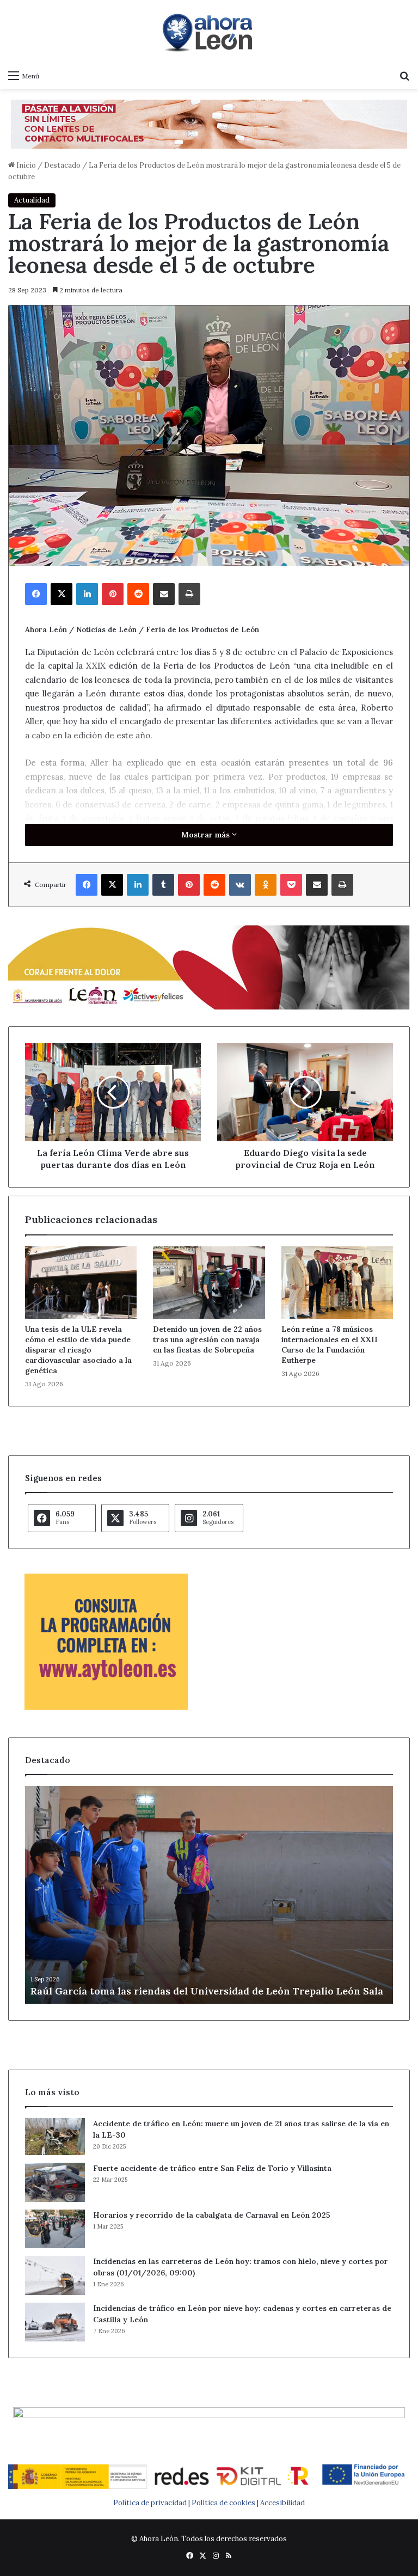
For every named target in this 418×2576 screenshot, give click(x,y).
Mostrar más (207, 835)
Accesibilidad (282, 2503)
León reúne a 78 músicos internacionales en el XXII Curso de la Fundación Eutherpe (330, 1345)
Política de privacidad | (152, 2503)
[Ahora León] (209, 32)
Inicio (25, 165)
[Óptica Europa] (209, 123)
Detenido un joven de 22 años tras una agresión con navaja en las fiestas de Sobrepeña (207, 1339)
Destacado (62, 165)
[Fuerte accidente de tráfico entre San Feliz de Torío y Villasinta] (55, 2182)
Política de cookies (223, 2503)
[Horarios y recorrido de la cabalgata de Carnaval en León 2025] (55, 2229)
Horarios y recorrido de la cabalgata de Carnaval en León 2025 (212, 2215)
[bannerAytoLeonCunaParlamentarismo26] (106, 1707)
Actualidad (32, 200)
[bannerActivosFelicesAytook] (209, 966)
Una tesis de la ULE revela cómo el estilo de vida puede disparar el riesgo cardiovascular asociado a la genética (78, 1350)
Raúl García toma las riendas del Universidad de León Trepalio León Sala (207, 1991)
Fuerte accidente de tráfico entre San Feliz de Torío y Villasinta (212, 2168)
